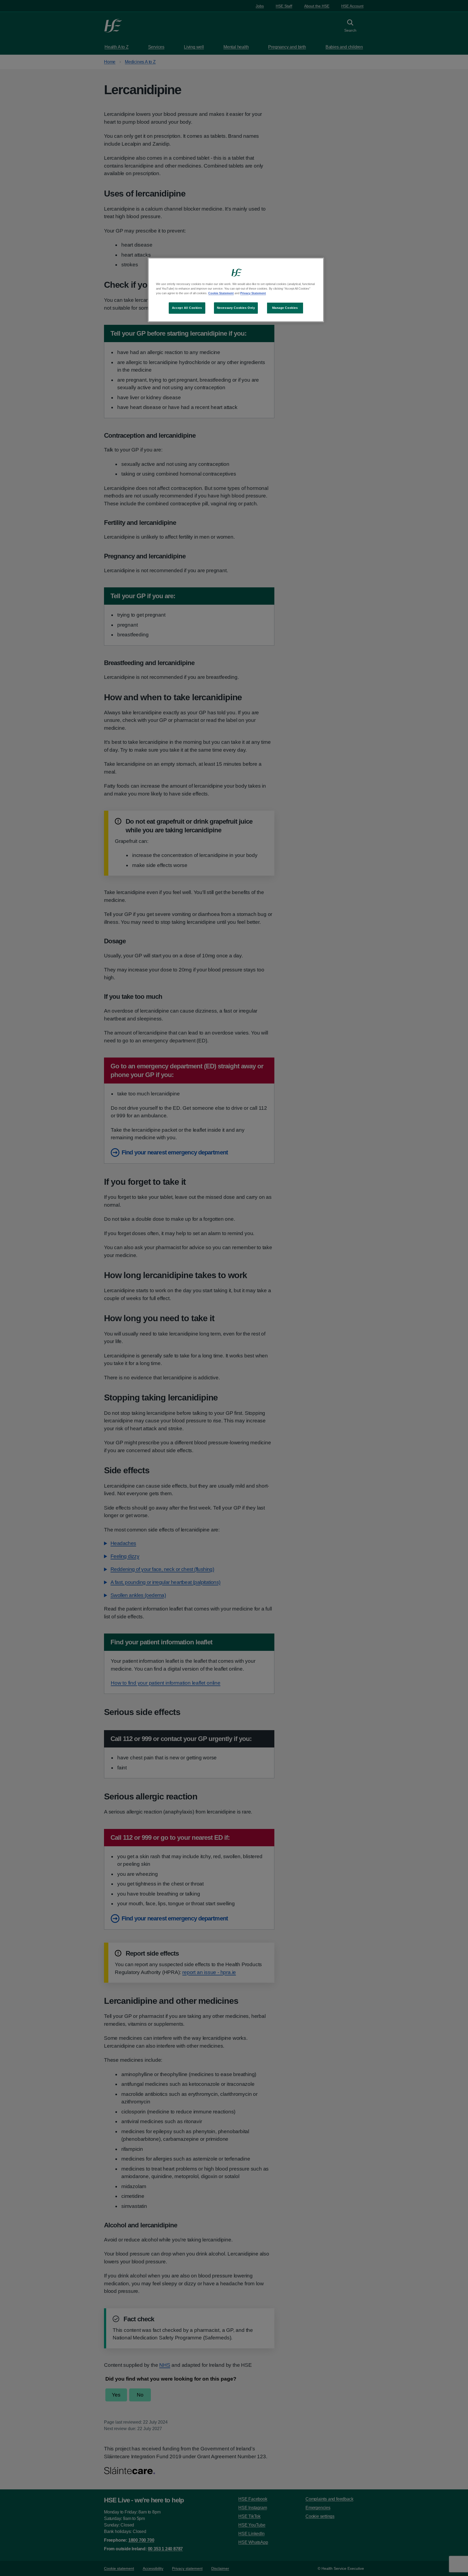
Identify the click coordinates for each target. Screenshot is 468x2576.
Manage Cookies (285, 308)
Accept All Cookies (187, 308)
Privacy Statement (253, 293)
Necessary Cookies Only (236, 308)
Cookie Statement (221, 293)
